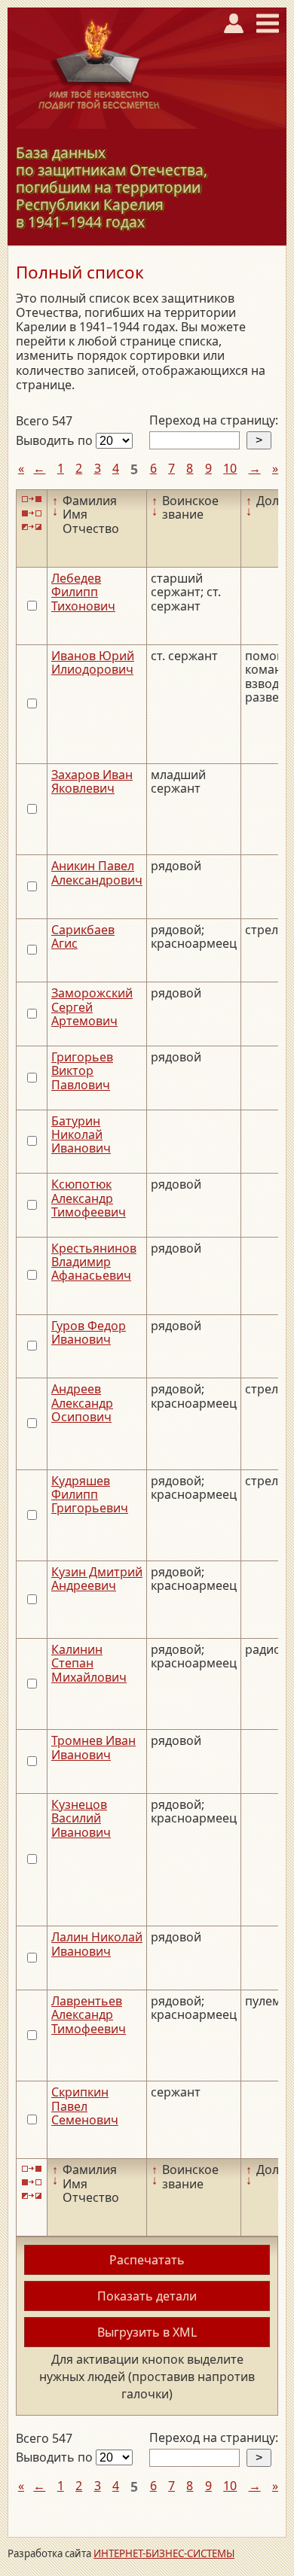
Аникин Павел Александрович (97, 872)
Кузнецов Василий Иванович (81, 1818)
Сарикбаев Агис (83, 936)
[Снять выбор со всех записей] (32, 513)
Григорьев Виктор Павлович (82, 1071)
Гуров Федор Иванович (89, 1332)
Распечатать (147, 2260)
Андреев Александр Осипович (82, 1403)
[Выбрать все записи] (32, 499)
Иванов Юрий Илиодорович (93, 662)
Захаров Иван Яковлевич (92, 781)
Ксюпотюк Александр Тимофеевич (89, 1198)
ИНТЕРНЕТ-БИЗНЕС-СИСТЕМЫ (164, 2553)
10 (230, 468)
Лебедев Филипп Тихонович (83, 592)
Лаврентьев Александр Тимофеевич (89, 2015)
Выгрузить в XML (147, 2332)
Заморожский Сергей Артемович (92, 1007)
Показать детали (147, 2296)
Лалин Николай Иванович (97, 1944)
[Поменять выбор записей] (32, 527)
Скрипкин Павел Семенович (85, 2106)
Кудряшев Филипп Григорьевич (90, 1495)
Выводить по (56, 440)
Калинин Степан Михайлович (89, 1663)
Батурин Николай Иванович (81, 1135)
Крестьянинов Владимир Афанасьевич (94, 1262)
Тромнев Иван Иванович (93, 1747)
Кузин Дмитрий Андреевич (97, 1579)
